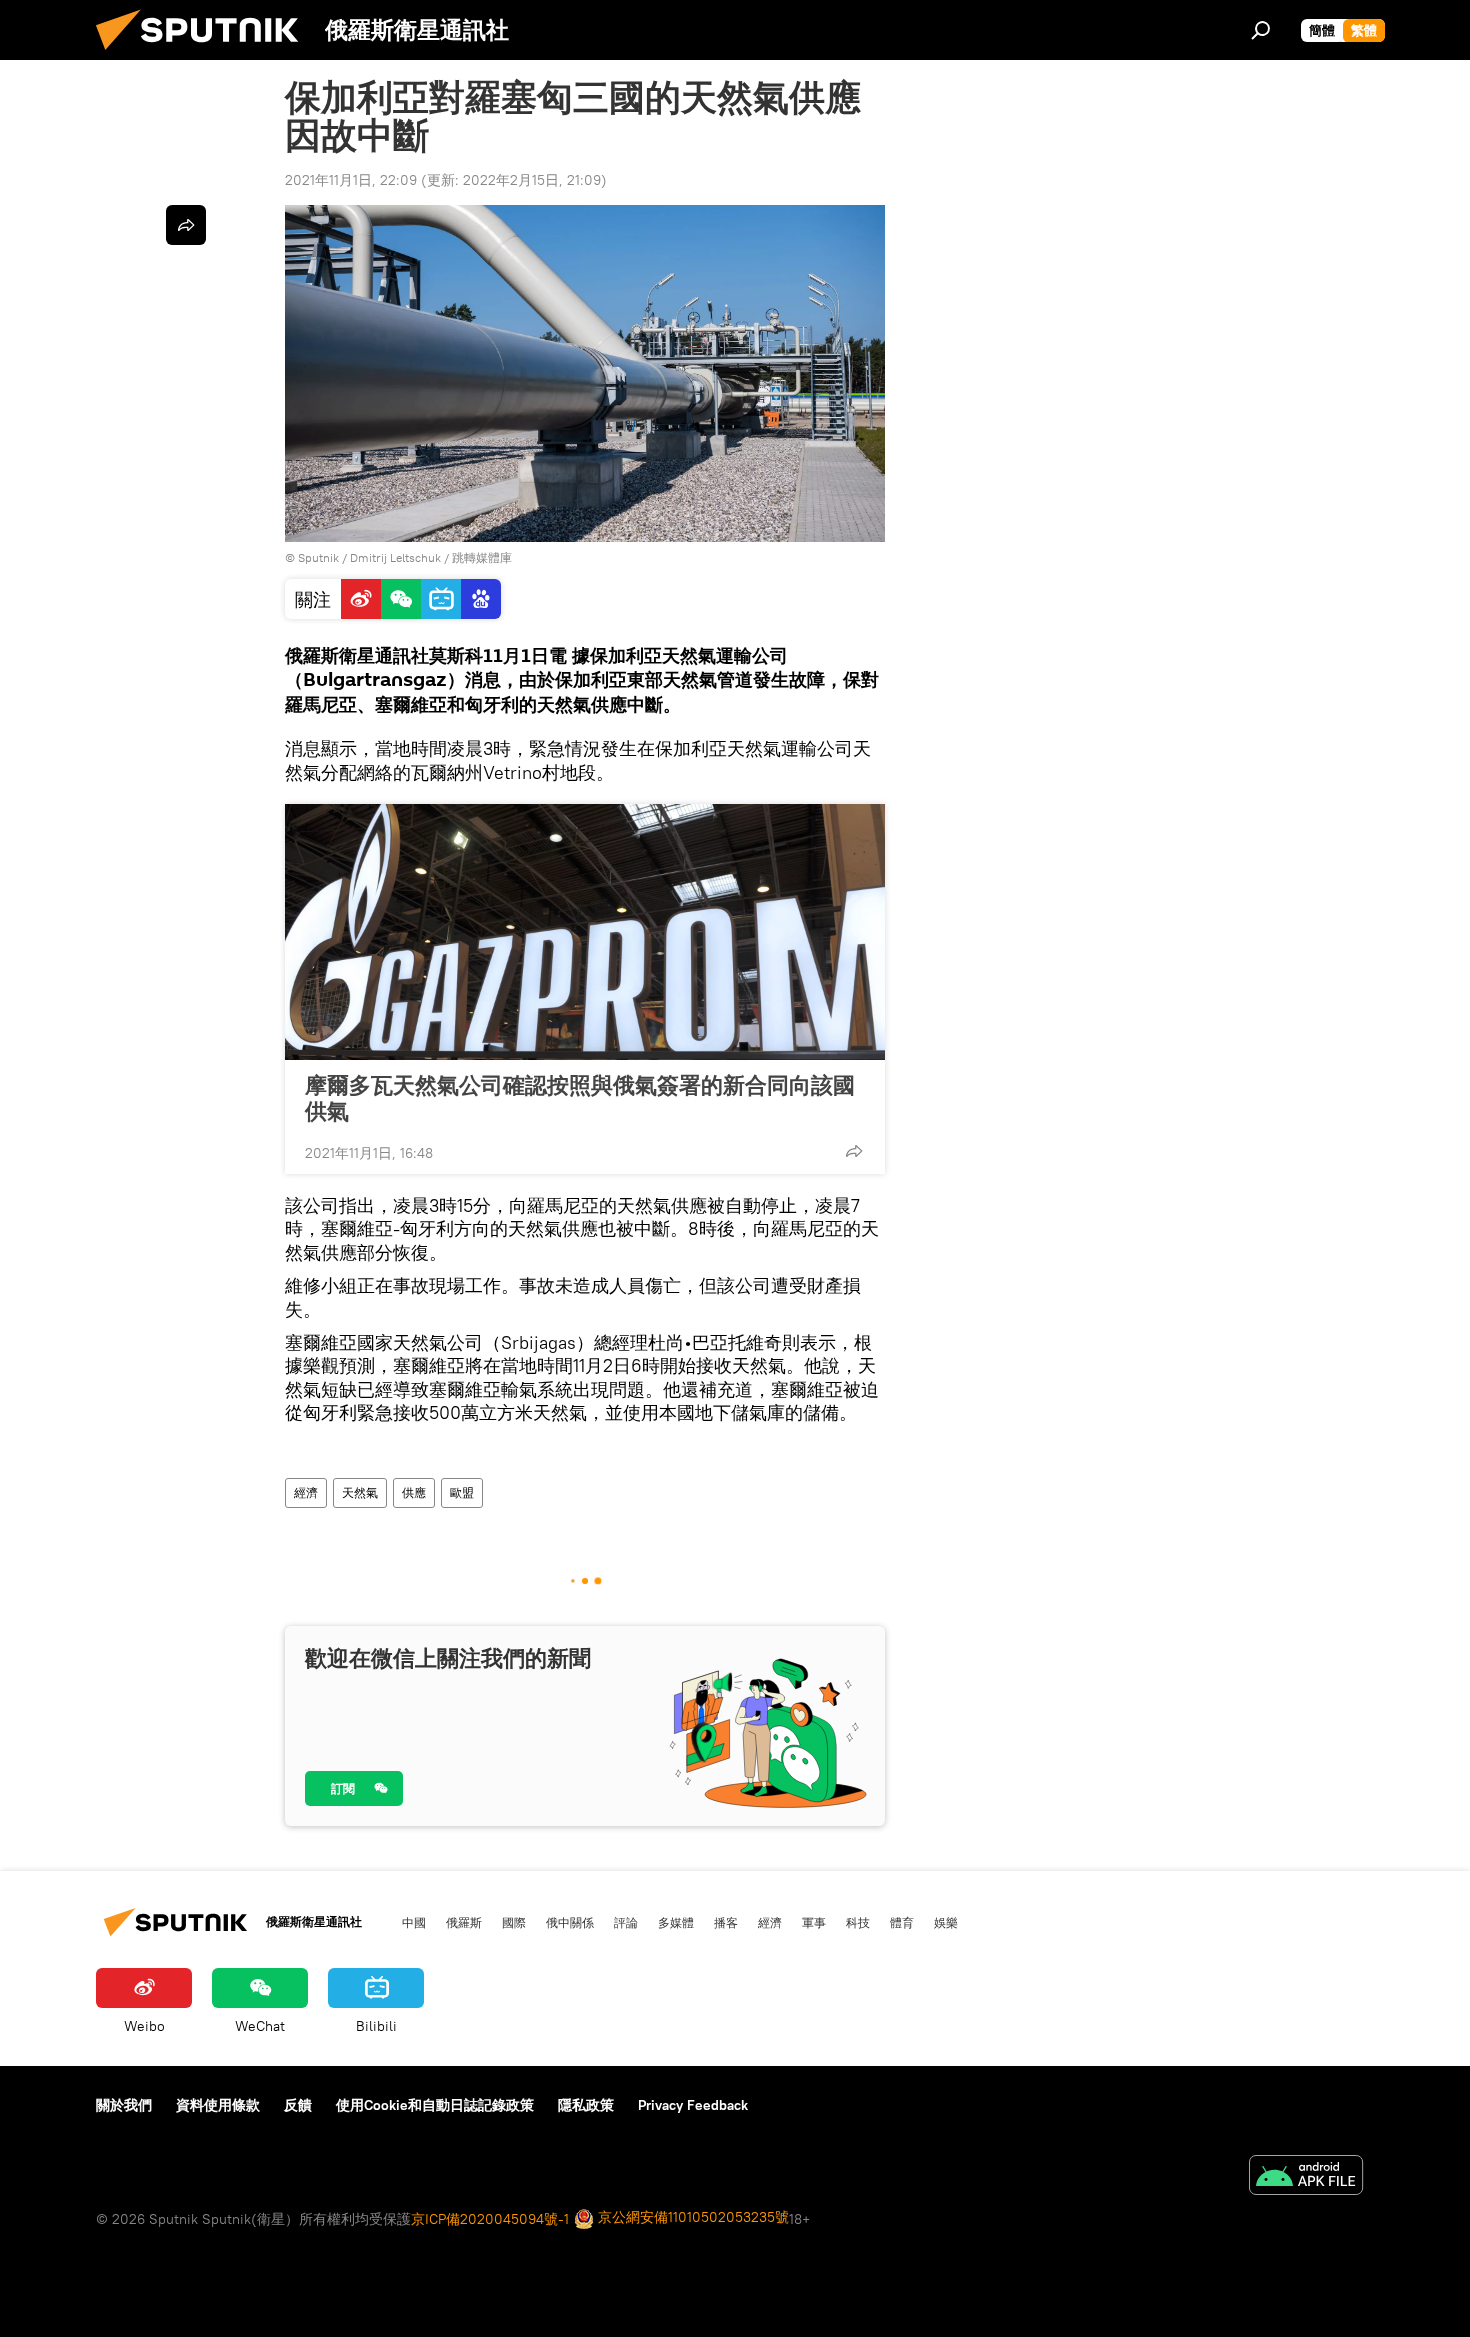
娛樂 (946, 1922)
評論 (626, 1922)
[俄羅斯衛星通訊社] (205, 55)
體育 (902, 1922)
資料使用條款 (218, 2105)
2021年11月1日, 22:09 (351, 180)
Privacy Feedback (693, 2105)
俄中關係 (570, 1922)
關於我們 (124, 2105)
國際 (514, 1922)
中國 (414, 1922)
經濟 (306, 1492)
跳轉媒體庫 (482, 557)
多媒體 (676, 1922)
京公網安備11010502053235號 (691, 2217)
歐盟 (462, 1492)
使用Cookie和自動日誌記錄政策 (435, 2105)
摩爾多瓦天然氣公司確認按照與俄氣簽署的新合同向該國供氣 (580, 1098)
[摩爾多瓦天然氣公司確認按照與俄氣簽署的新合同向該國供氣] (585, 932)
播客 (726, 1922)
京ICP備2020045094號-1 (490, 2219)
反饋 (298, 2105)
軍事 (814, 1922)
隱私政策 (586, 2105)
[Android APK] (1306, 2177)
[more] (854, 1151)
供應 (414, 1492)
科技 (858, 1922)
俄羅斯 (464, 1922)
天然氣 (360, 1492)
